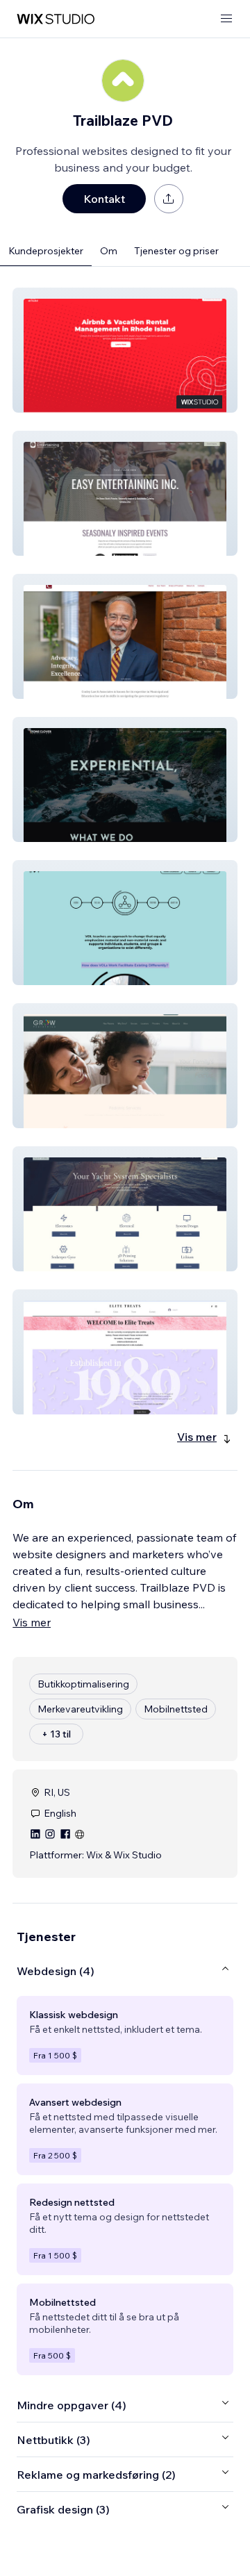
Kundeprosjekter (46, 251)
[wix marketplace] (56, 19)
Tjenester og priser (176, 251)
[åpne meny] (226, 19)
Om (109, 251)
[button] (125, 350)
